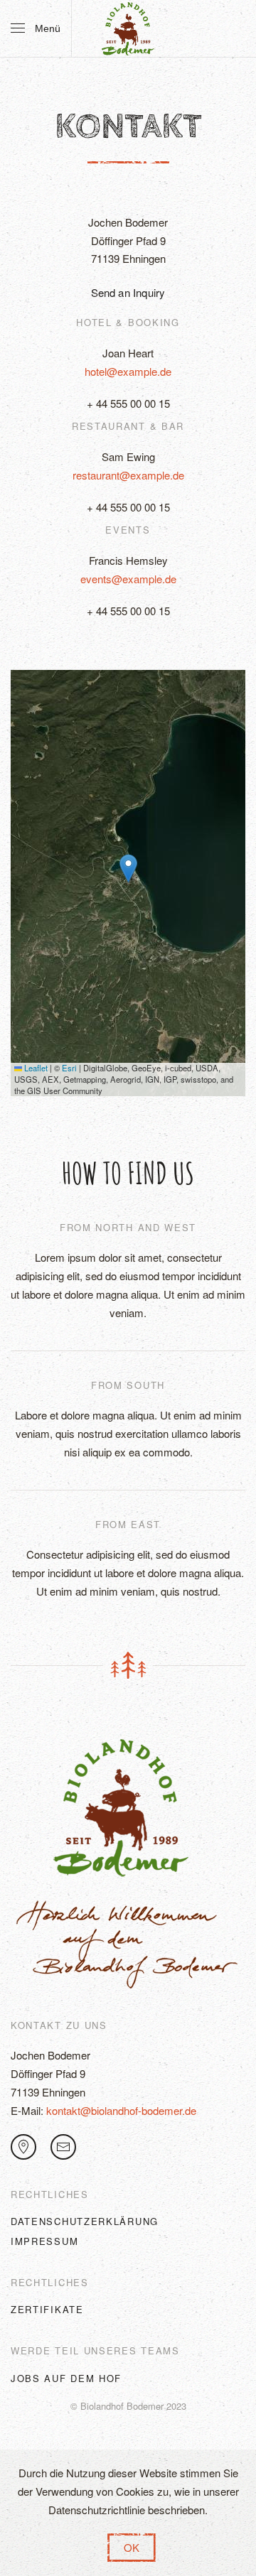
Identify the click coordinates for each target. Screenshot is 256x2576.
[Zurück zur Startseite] (128, 28)
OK (132, 2547)
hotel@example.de (128, 371)
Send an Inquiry (128, 292)
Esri (69, 1068)
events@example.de (128, 579)
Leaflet (35, 1068)
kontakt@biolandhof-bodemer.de (121, 2110)
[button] (36, 28)
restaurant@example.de (128, 475)
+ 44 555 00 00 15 (128, 403)
